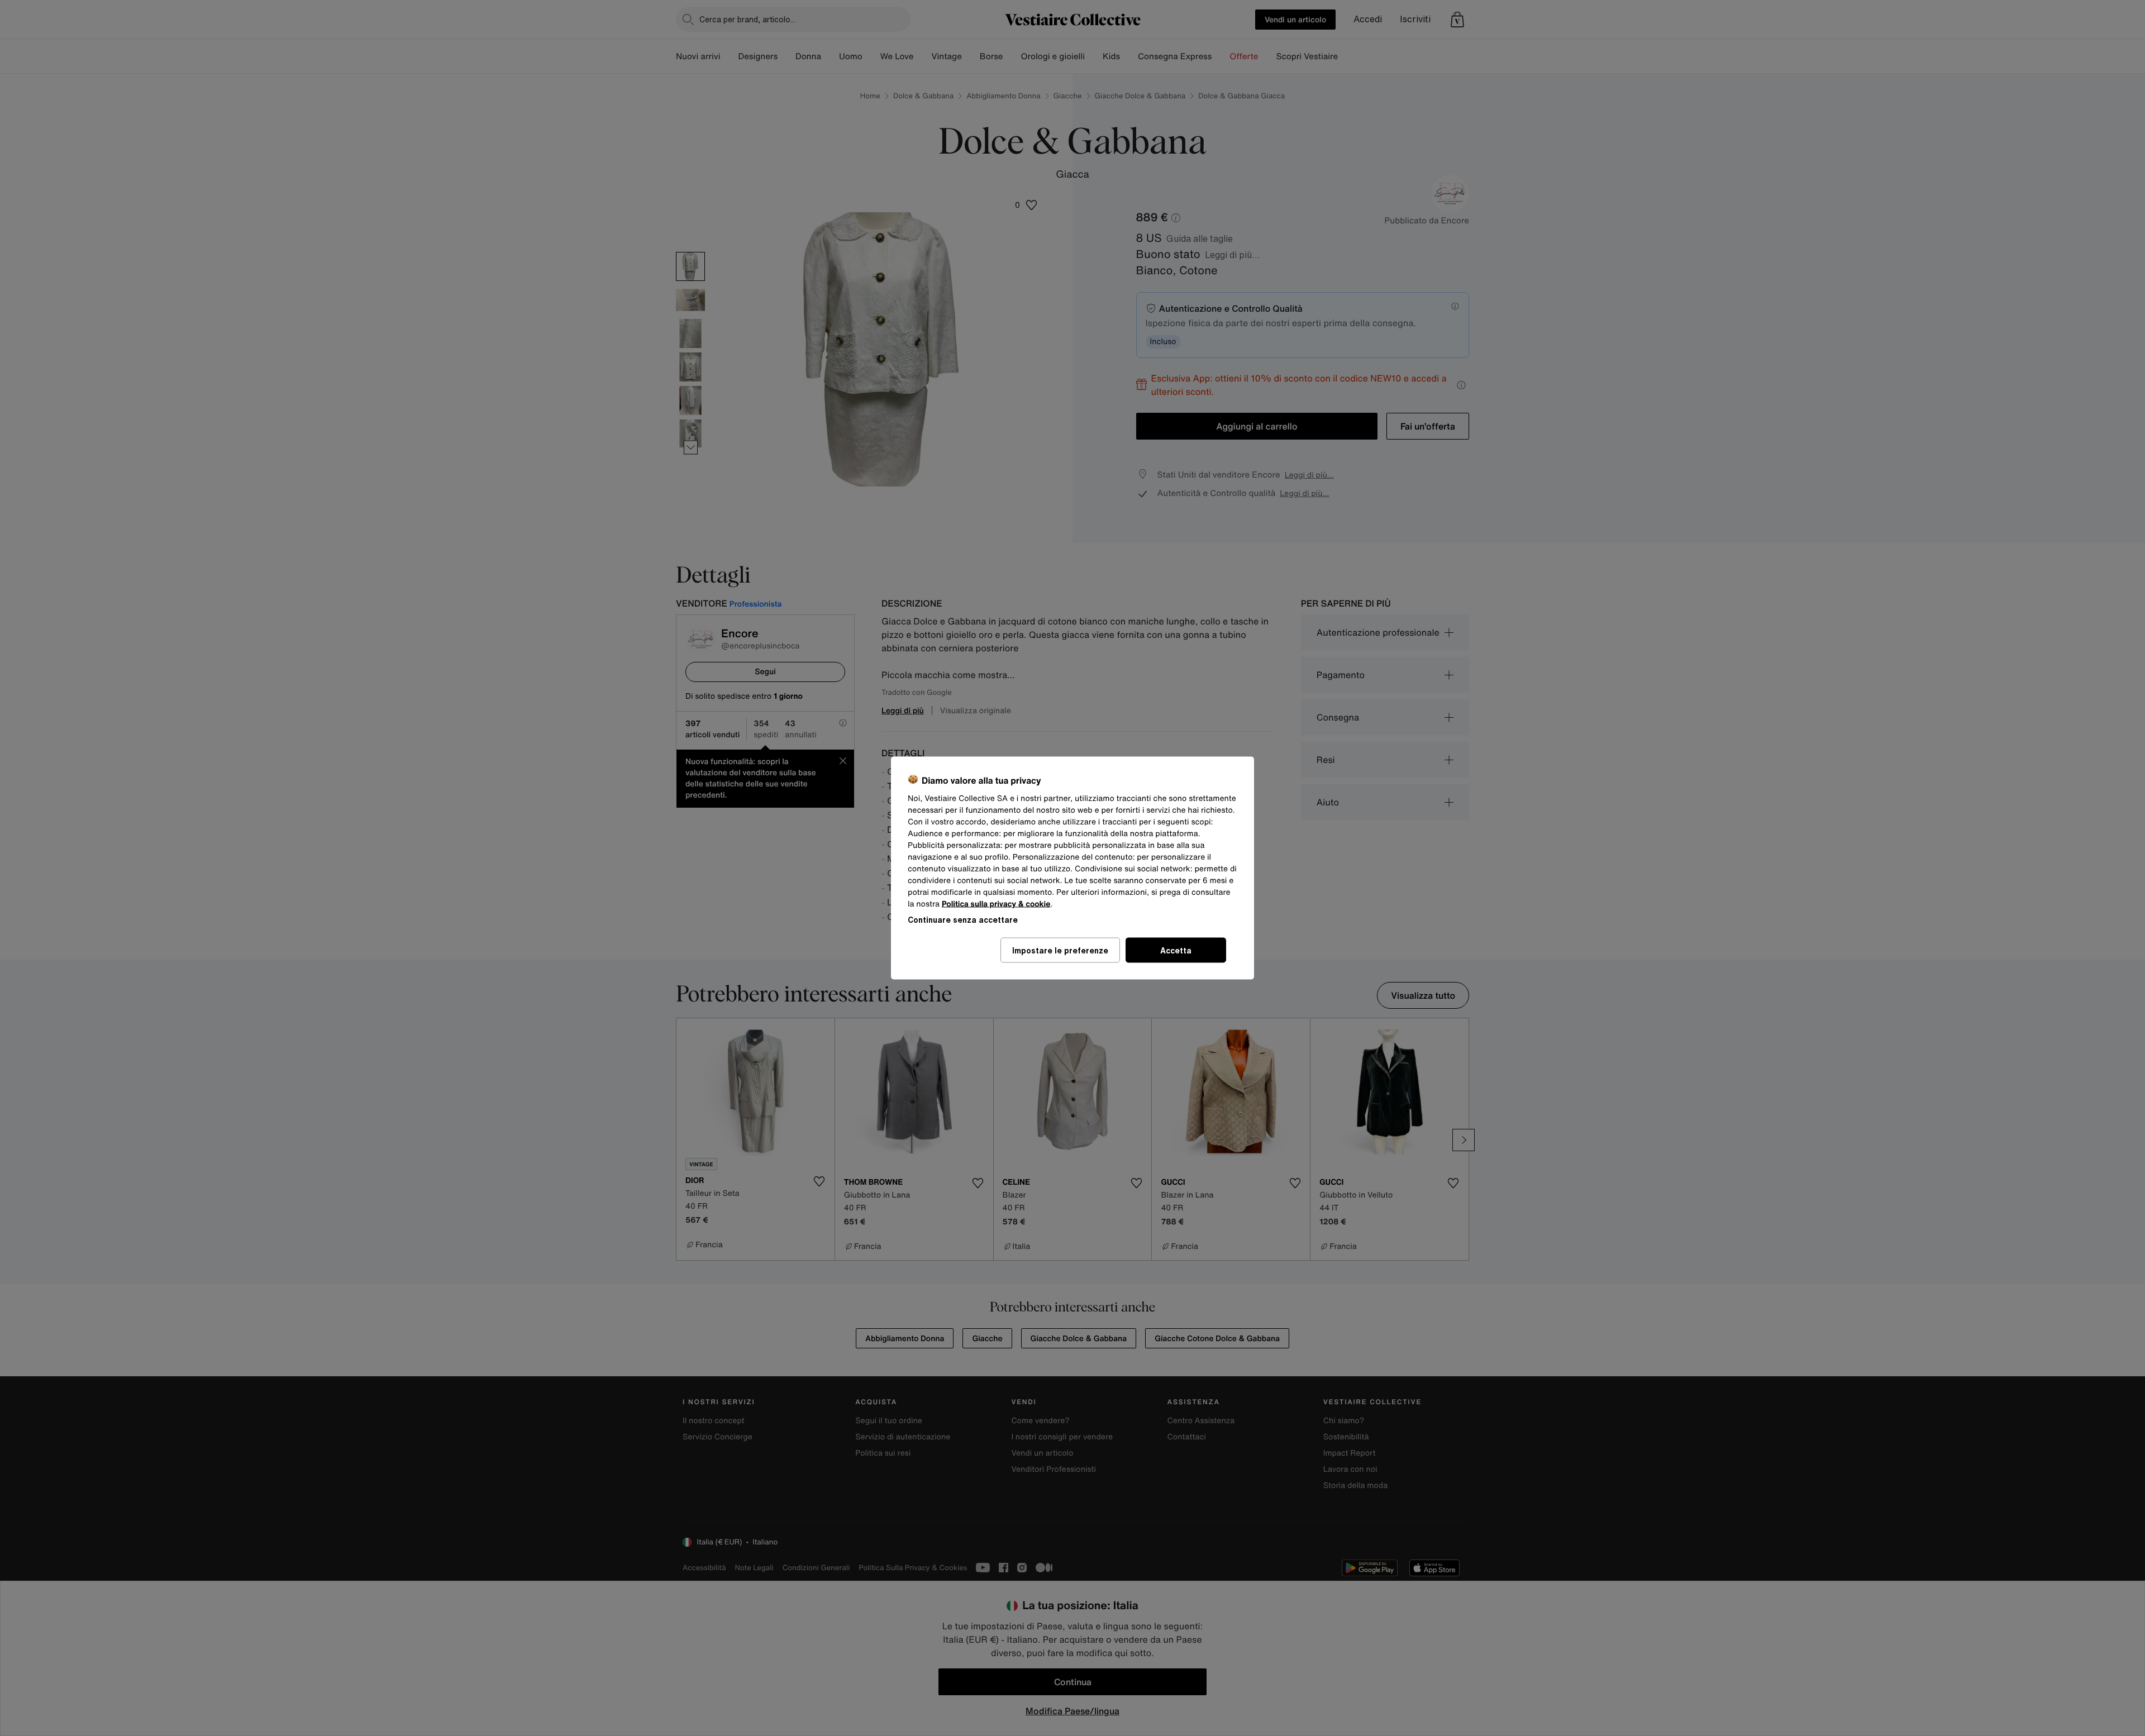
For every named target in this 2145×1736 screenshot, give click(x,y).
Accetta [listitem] (1176, 950)
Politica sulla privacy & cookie (996, 904)
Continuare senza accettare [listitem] (963, 920)
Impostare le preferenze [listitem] (1060, 950)
